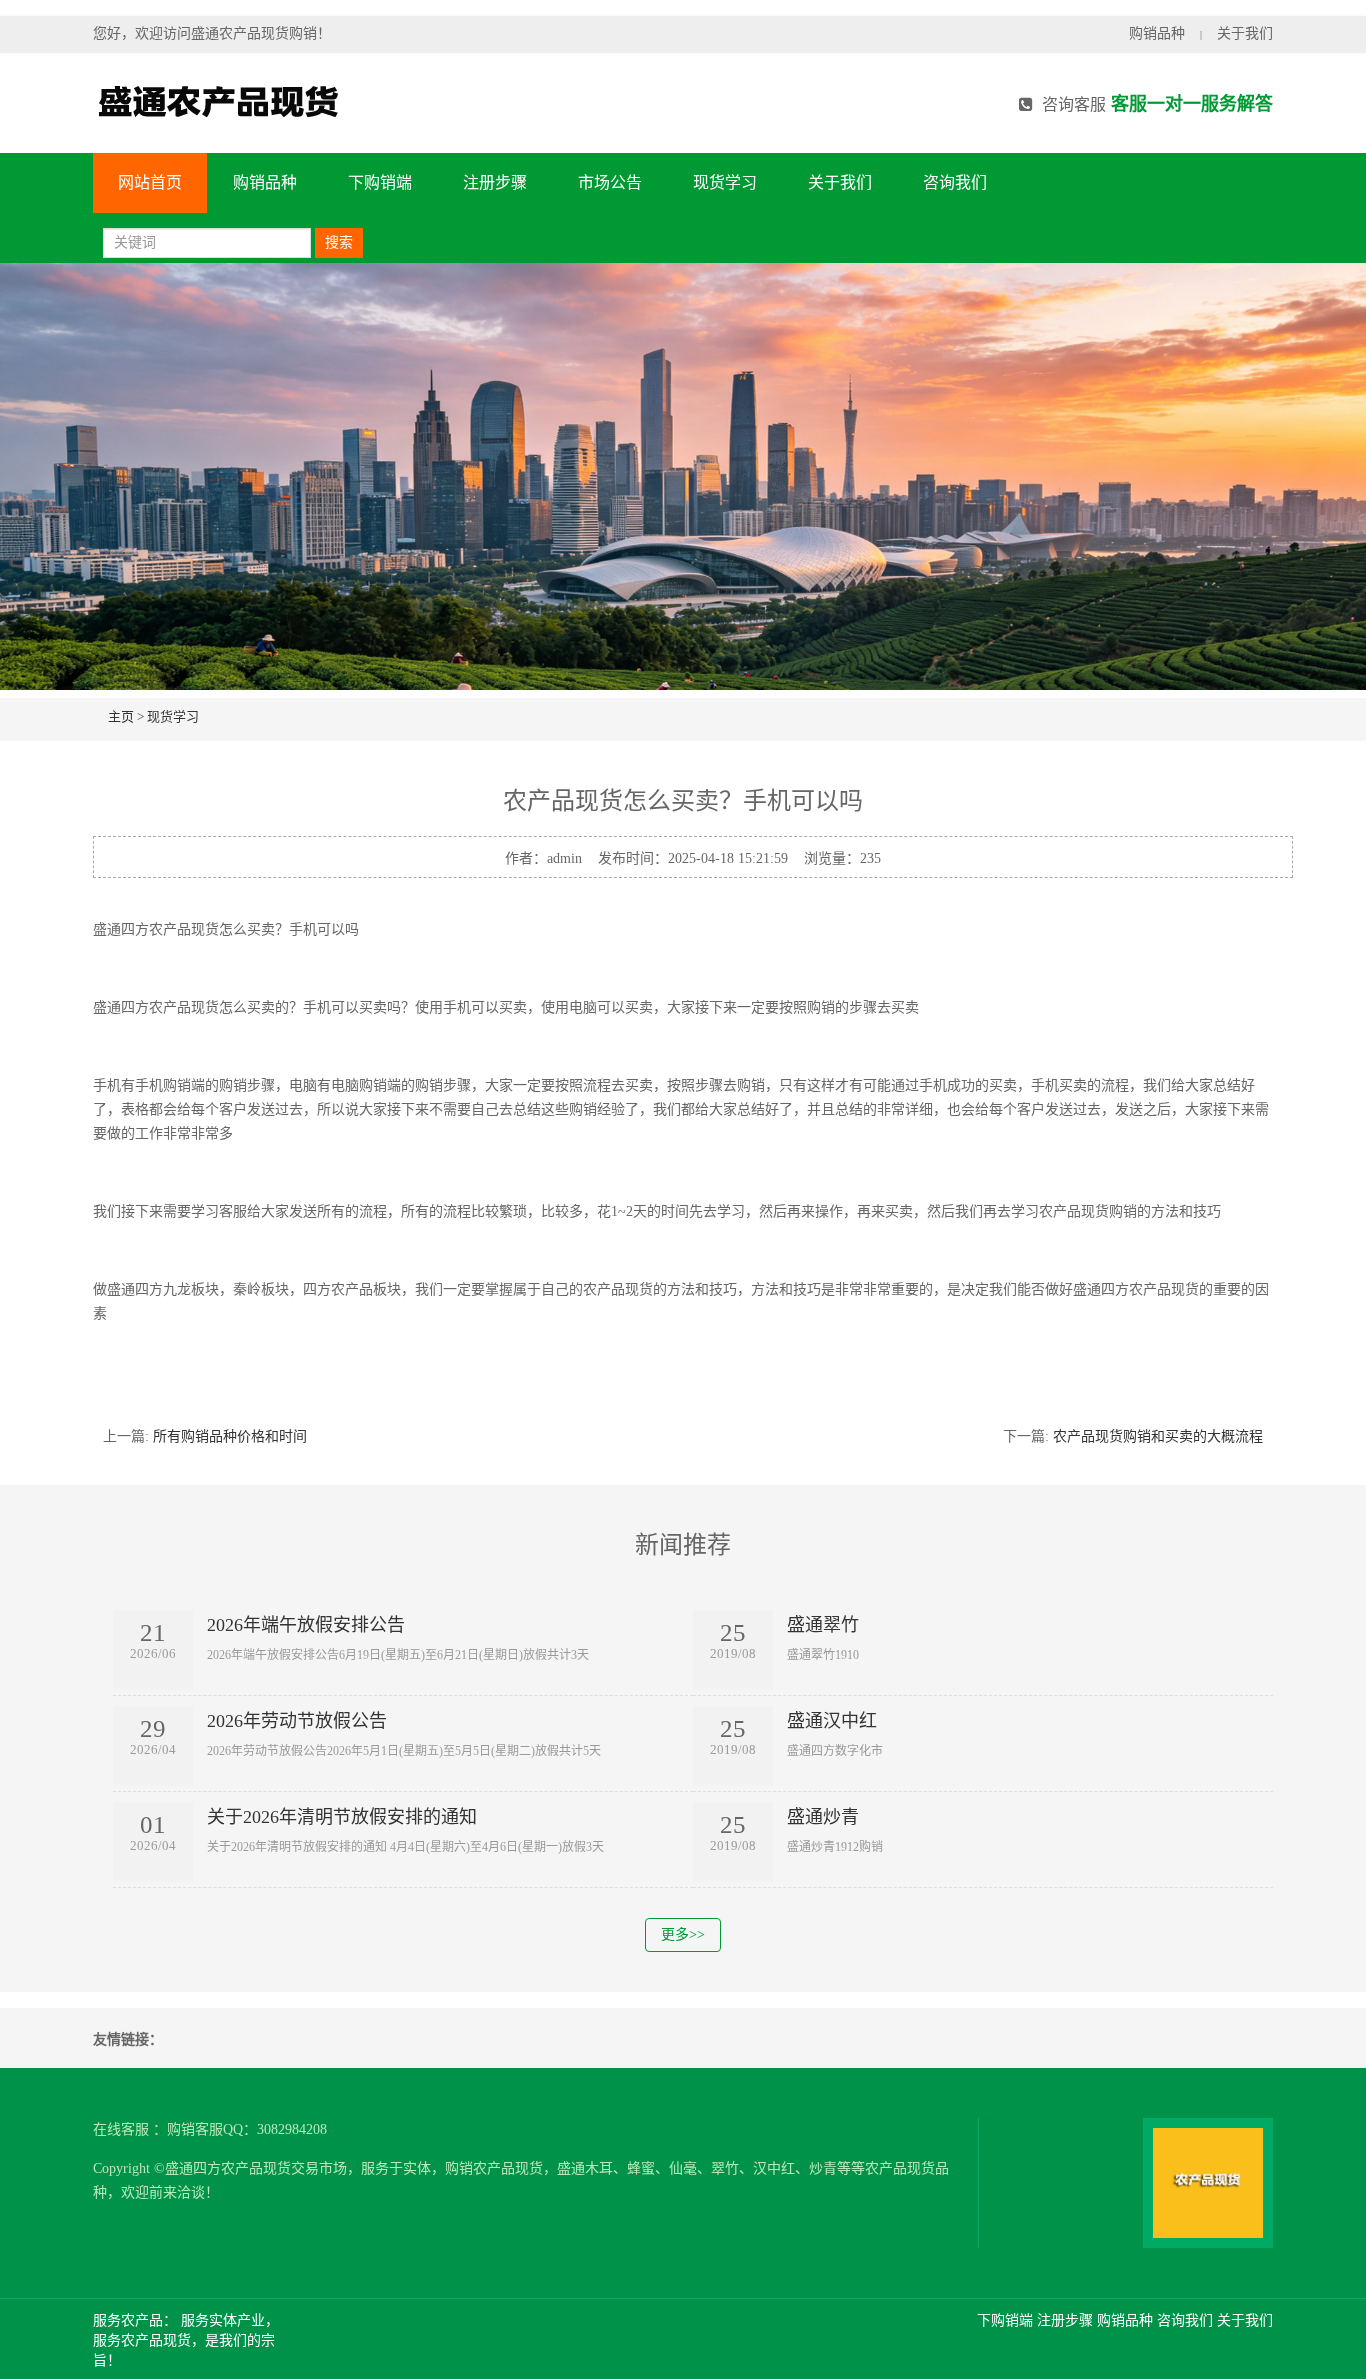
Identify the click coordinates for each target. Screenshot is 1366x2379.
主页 (121, 716)
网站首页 (150, 182)
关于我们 (1245, 33)
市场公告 (610, 182)
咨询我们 (955, 182)
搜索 (339, 242)
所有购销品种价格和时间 (230, 1436)
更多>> (683, 1934)
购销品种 (1157, 33)
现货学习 (725, 182)
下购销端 (380, 182)
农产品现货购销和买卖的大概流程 (1158, 1436)
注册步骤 (495, 182)
